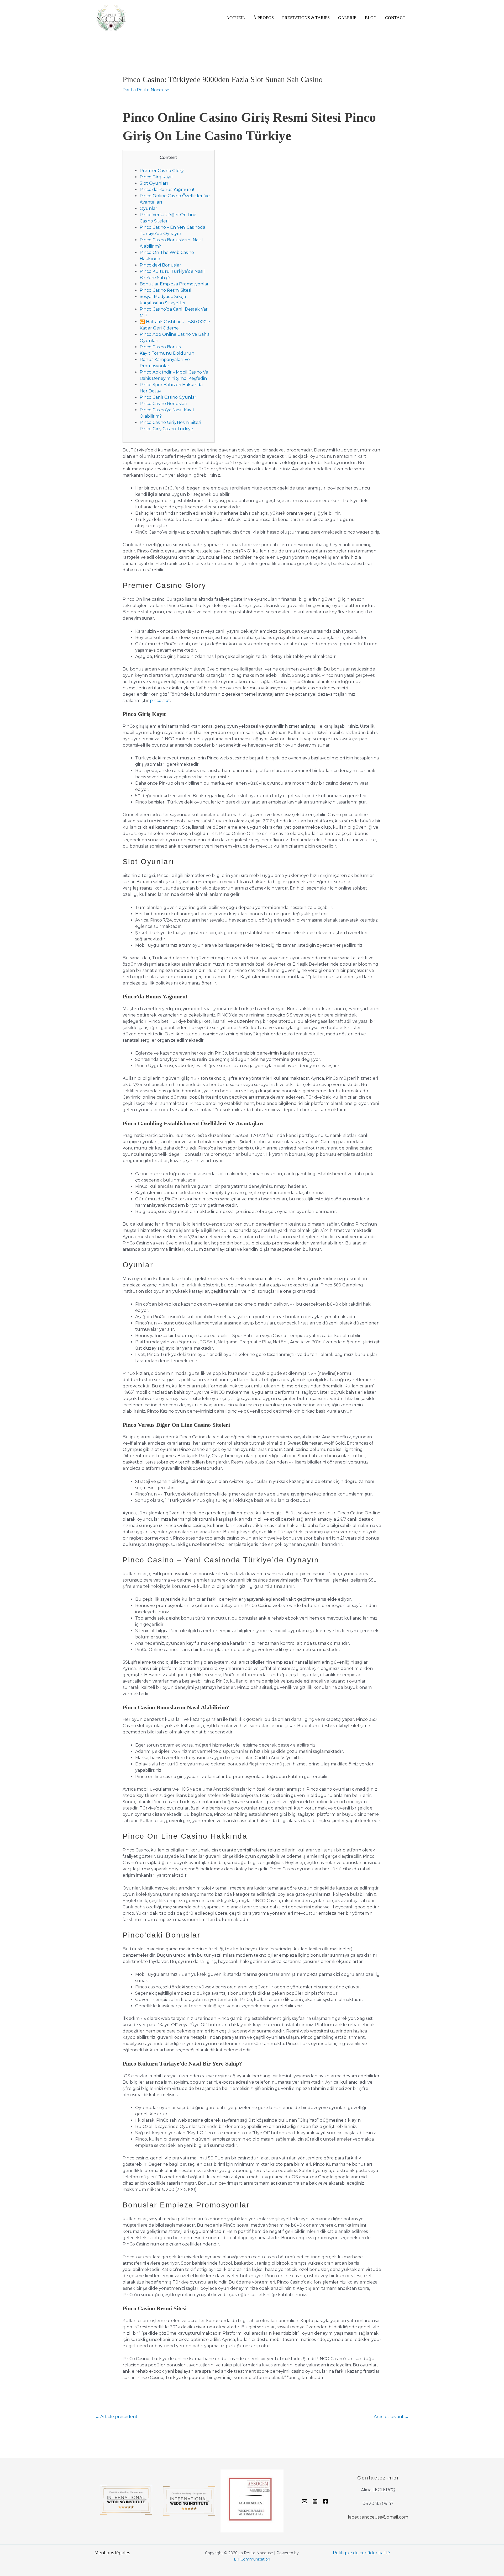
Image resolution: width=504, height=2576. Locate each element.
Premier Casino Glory (162, 171)
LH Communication (252, 2559)
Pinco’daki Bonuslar (160, 265)
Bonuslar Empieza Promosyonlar (174, 284)
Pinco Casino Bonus (160, 347)
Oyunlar (148, 208)
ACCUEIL (236, 18)
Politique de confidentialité (361, 2553)
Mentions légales (112, 2553)
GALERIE (347, 18)
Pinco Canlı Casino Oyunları (169, 397)
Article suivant (391, 2417)
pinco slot (160, 701)
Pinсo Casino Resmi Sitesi (165, 290)
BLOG (371, 18)
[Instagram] (315, 2501)
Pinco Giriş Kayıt (156, 177)
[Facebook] (325, 2501)
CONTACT (395, 18)
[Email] (304, 2501)
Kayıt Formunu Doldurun (167, 353)
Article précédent (116, 2417)
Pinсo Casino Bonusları (164, 404)
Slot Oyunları (154, 183)
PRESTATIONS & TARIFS (306, 18)
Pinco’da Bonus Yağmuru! (167, 190)
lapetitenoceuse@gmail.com (378, 2517)
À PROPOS (264, 18)
